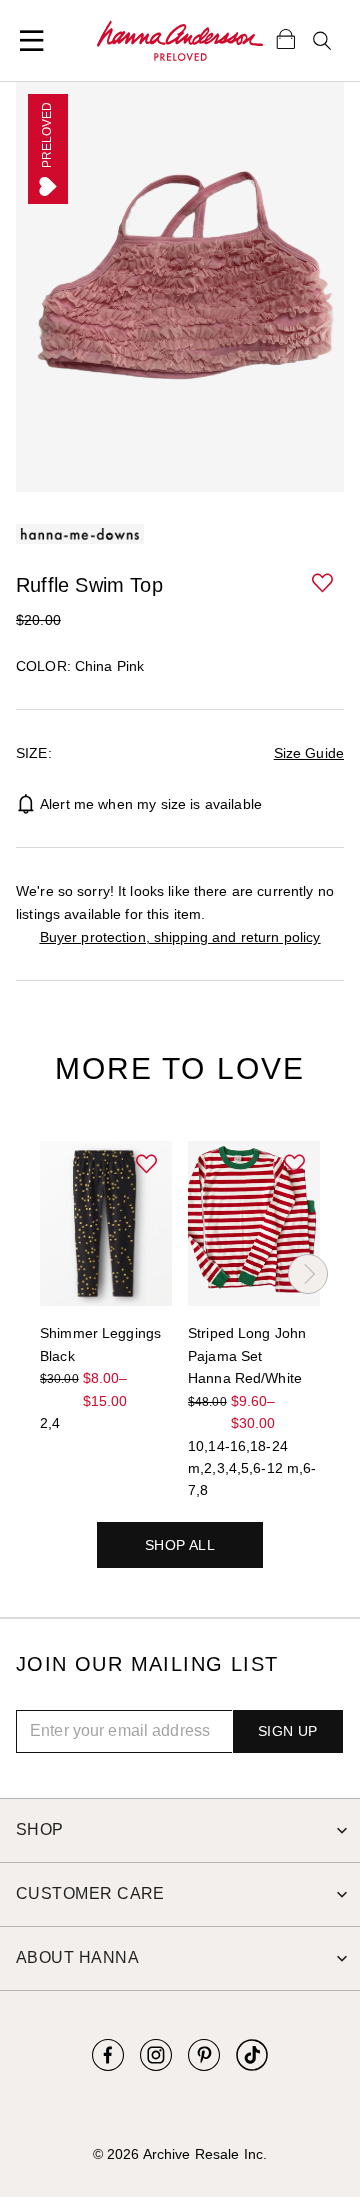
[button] (324, 584)
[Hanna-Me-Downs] (180, 41)
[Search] (322, 41)
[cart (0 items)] (286, 38)
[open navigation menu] (32, 41)
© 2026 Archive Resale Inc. (180, 2154)
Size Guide (309, 753)
